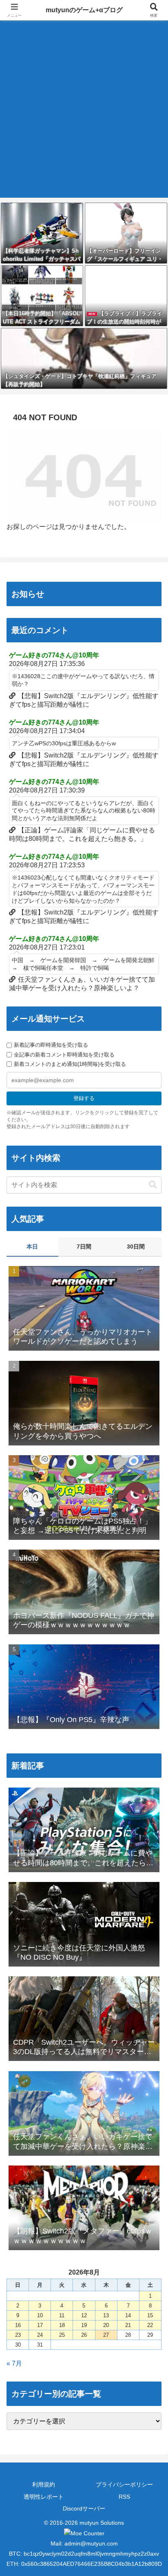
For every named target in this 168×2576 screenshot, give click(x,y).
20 (106, 2325)
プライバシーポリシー (124, 2484)
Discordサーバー (84, 2508)
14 (128, 2315)
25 (62, 2335)
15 (150, 2315)
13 (106, 2315)
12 (84, 2315)
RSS (124, 2497)
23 (18, 2335)
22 (150, 2325)
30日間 (136, 1247)
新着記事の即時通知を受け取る (51, 1045)
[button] (153, 1185)
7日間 (84, 1247)
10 (40, 2315)
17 (40, 2325)
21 (128, 2325)
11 (62, 2315)
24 (40, 2335)
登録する (84, 1098)
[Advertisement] (84, 114)
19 (84, 2325)
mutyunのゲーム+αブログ (84, 10)
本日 (32, 1247)
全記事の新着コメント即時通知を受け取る (64, 1055)
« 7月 (14, 2363)
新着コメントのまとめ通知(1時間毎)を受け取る (70, 1064)
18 (62, 2325)
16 (18, 2325)
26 (84, 2335)
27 (106, 2335)
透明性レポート (44, 2497)
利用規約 (44, 2484)
